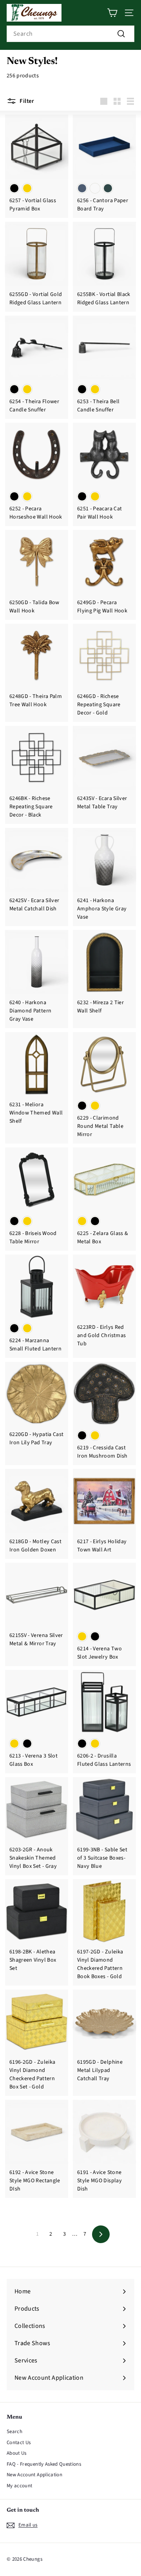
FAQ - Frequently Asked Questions (44, 2464)
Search (14, 2432)
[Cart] (112, 13)
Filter (27, 101)
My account (20, 2486)
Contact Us (19, 2443)
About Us (17, 2453)
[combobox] (70, 34)
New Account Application (34, 2475)
